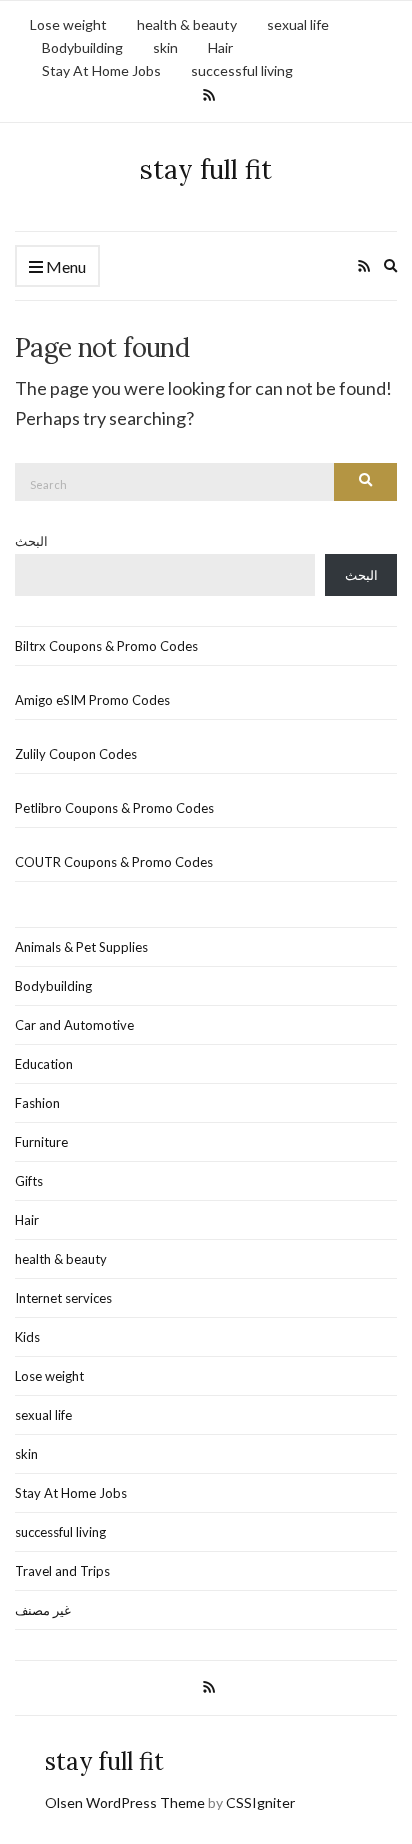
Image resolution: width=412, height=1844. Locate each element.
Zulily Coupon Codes (76, 754)
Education (44, 1064)
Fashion (37, 1103)
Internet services (63, 1298)
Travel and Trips (62, 1571)
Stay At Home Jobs (101, 70)
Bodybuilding (82, 47)
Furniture (41, 1142)
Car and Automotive (74, 1025)
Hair (220, 47)
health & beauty (187, 24)
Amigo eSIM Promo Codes (92, 700)
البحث (31, 541)
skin (165, 47)
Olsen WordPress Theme (125, 1802)
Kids (27, 1337)
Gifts (29, 1181)
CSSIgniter (260, 1802)
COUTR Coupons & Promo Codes (114, 862)
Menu (64, 266)
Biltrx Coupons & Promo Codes (106, 646)
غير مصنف (43, 1610)
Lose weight (68, 24)
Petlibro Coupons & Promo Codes (114, 808)
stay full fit (206, 169)
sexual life (298, 24)
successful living (242, 70)
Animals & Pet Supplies (81, 947)
